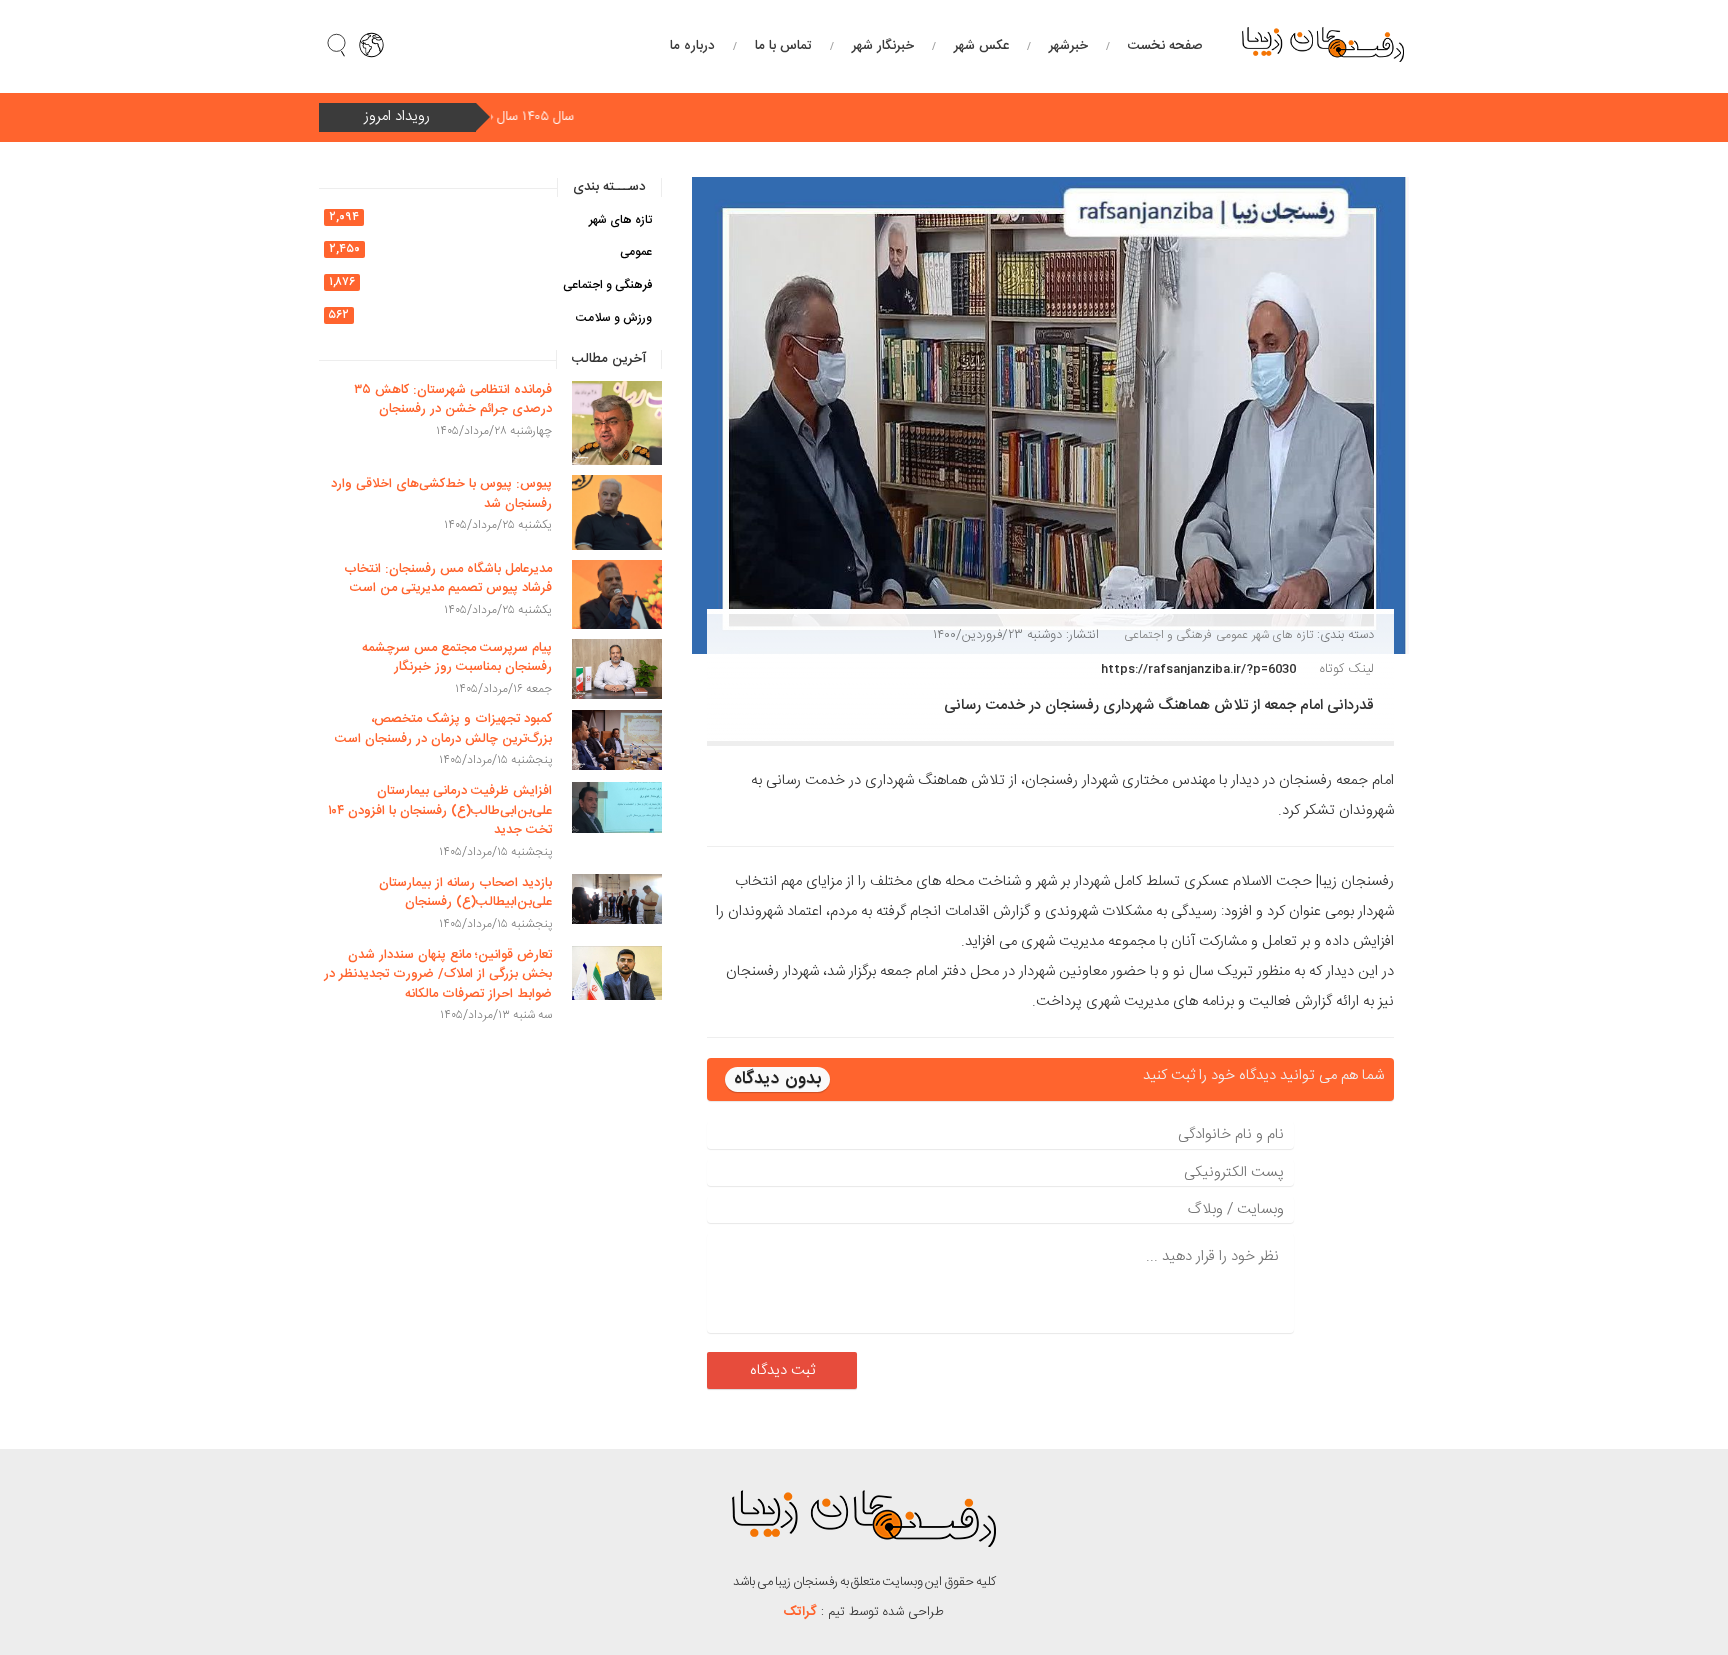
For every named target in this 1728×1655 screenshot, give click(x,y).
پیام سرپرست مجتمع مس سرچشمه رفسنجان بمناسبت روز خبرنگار (457, 658)
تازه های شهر (1282, 635)
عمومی (1232, 635)
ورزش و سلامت (614, 318)
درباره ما (692, 46)
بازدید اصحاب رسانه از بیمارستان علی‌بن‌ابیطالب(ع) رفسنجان (465, 893)
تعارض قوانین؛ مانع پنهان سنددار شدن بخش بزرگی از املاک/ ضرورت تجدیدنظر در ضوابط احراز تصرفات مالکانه (438, 974)
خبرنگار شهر (883, 46)
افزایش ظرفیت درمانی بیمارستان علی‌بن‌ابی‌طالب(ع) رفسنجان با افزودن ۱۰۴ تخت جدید (440, 810)
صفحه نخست (1165, 46)
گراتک (800, 1612)
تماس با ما (783, 46)
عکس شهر (981, 46)
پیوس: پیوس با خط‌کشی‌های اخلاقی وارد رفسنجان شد (441, 494)
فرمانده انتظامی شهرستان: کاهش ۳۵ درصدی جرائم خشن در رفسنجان (453, 400)
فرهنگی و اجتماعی (1168, 635)
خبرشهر (1068, 46)
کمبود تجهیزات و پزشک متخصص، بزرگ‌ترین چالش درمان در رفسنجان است (443, 729)
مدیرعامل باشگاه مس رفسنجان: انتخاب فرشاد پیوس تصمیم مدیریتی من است (448, 579)
